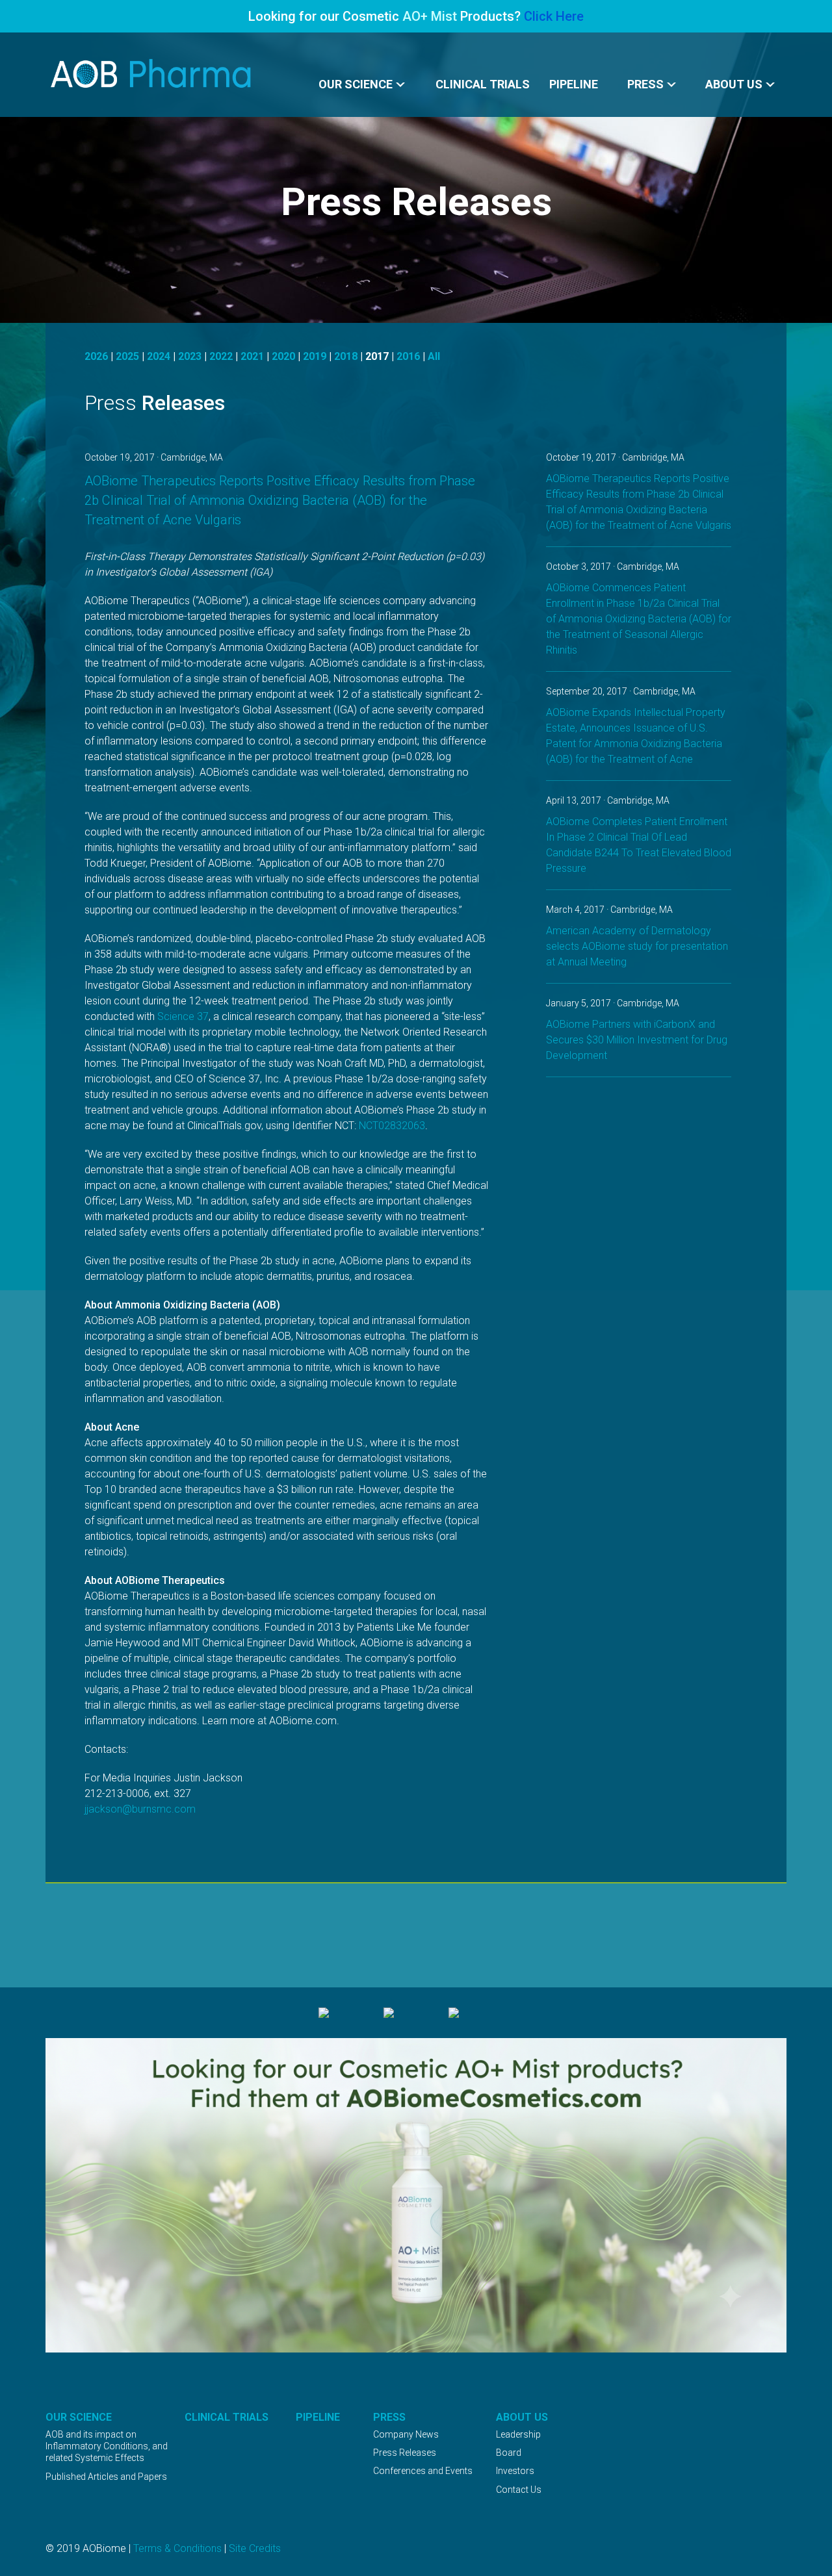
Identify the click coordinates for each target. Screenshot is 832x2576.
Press (645, 84)
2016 (408, 356)
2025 (127, 356)
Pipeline (574, 84)
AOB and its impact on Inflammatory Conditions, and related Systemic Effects (107, 2446)
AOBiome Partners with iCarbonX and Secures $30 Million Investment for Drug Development (637, 1040)
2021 (252, 356)
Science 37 (183, 1016)
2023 (190, 356)
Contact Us (519, 2490)
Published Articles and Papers (106, 2477)
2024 (159, 356)
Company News (406, 2434)
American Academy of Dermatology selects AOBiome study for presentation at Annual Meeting (637, 946)
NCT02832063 (392, 1126)
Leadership (518, 2434)
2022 (221, 356)
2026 (96, 356)
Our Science (356, 84)
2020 (283, 356)
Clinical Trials (483, 84)
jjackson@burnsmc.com (140, 1809)
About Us (734, 84)
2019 (315, 356)
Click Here (554, 16)
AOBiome (152, 74)
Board (509, 2453)
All (434, 356)
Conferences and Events (423, 2471)
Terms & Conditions (177, 2548)
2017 (377, 356)
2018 (346, 356)
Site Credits (255, 2548)
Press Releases (405, 2453)
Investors (515, 2471)
